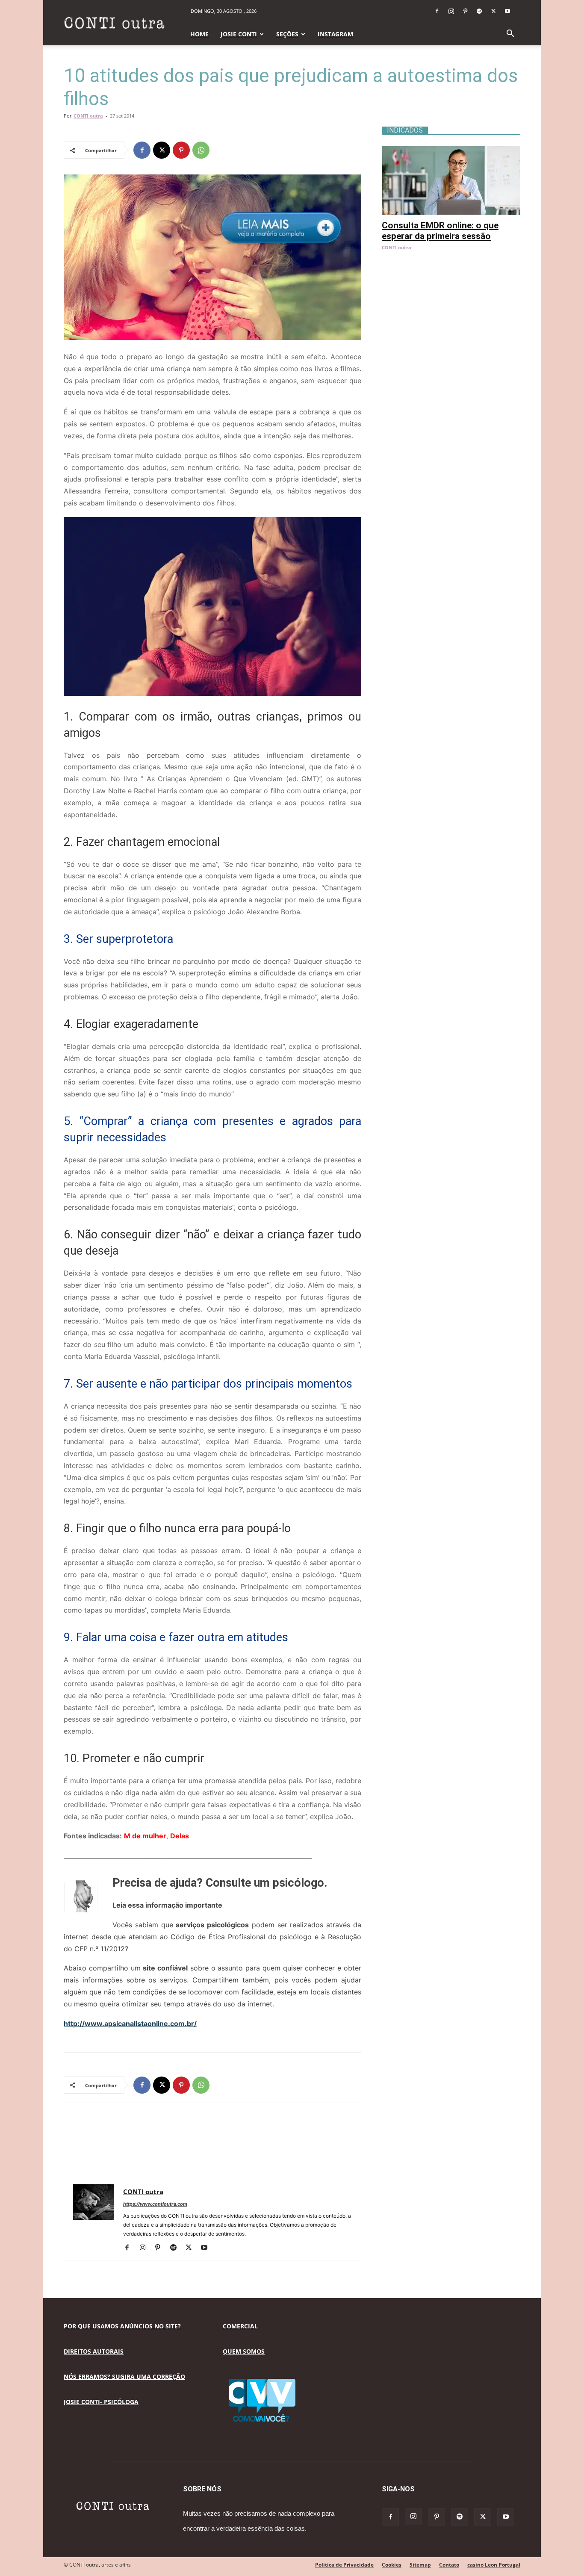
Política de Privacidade (344, 2565)
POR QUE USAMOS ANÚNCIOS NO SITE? (122, 2326)
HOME (199, 34)
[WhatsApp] (201, 150)
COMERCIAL (240, 2326)
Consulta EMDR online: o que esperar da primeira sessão (440, 231)
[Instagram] (451, 11)
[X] (493, 11)
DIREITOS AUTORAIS (94, 2351)
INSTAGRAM (335, 34)
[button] (510, 34)
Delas (180, 1836)
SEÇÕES (287, 34)
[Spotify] (479, 11)
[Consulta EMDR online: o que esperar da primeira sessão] (451, 151)
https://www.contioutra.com (155, 2204)
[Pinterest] (465, 11)
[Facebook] (437, 11)
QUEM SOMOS (244, 2351)
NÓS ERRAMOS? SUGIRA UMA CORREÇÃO (124, 2377)
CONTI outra (88, 116)
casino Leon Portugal (494, 2565)
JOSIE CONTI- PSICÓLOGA (101, 2402)
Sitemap (420, 2565)
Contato (449, 2565)
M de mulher (145, 1836)
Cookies (392, 2565)
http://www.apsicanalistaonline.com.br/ (130, 2024)
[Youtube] (507, 11)
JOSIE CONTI (239, 34)
